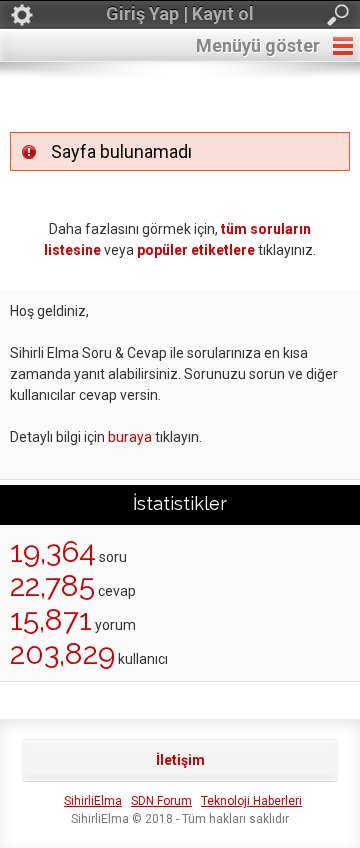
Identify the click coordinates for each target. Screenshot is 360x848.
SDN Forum (161, 801)
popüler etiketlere (196, 250)
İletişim (180, 760)
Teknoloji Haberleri (251, 801)
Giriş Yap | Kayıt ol (180, 13)
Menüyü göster (258, 45)
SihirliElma (93, 801)
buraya (130, 437)
